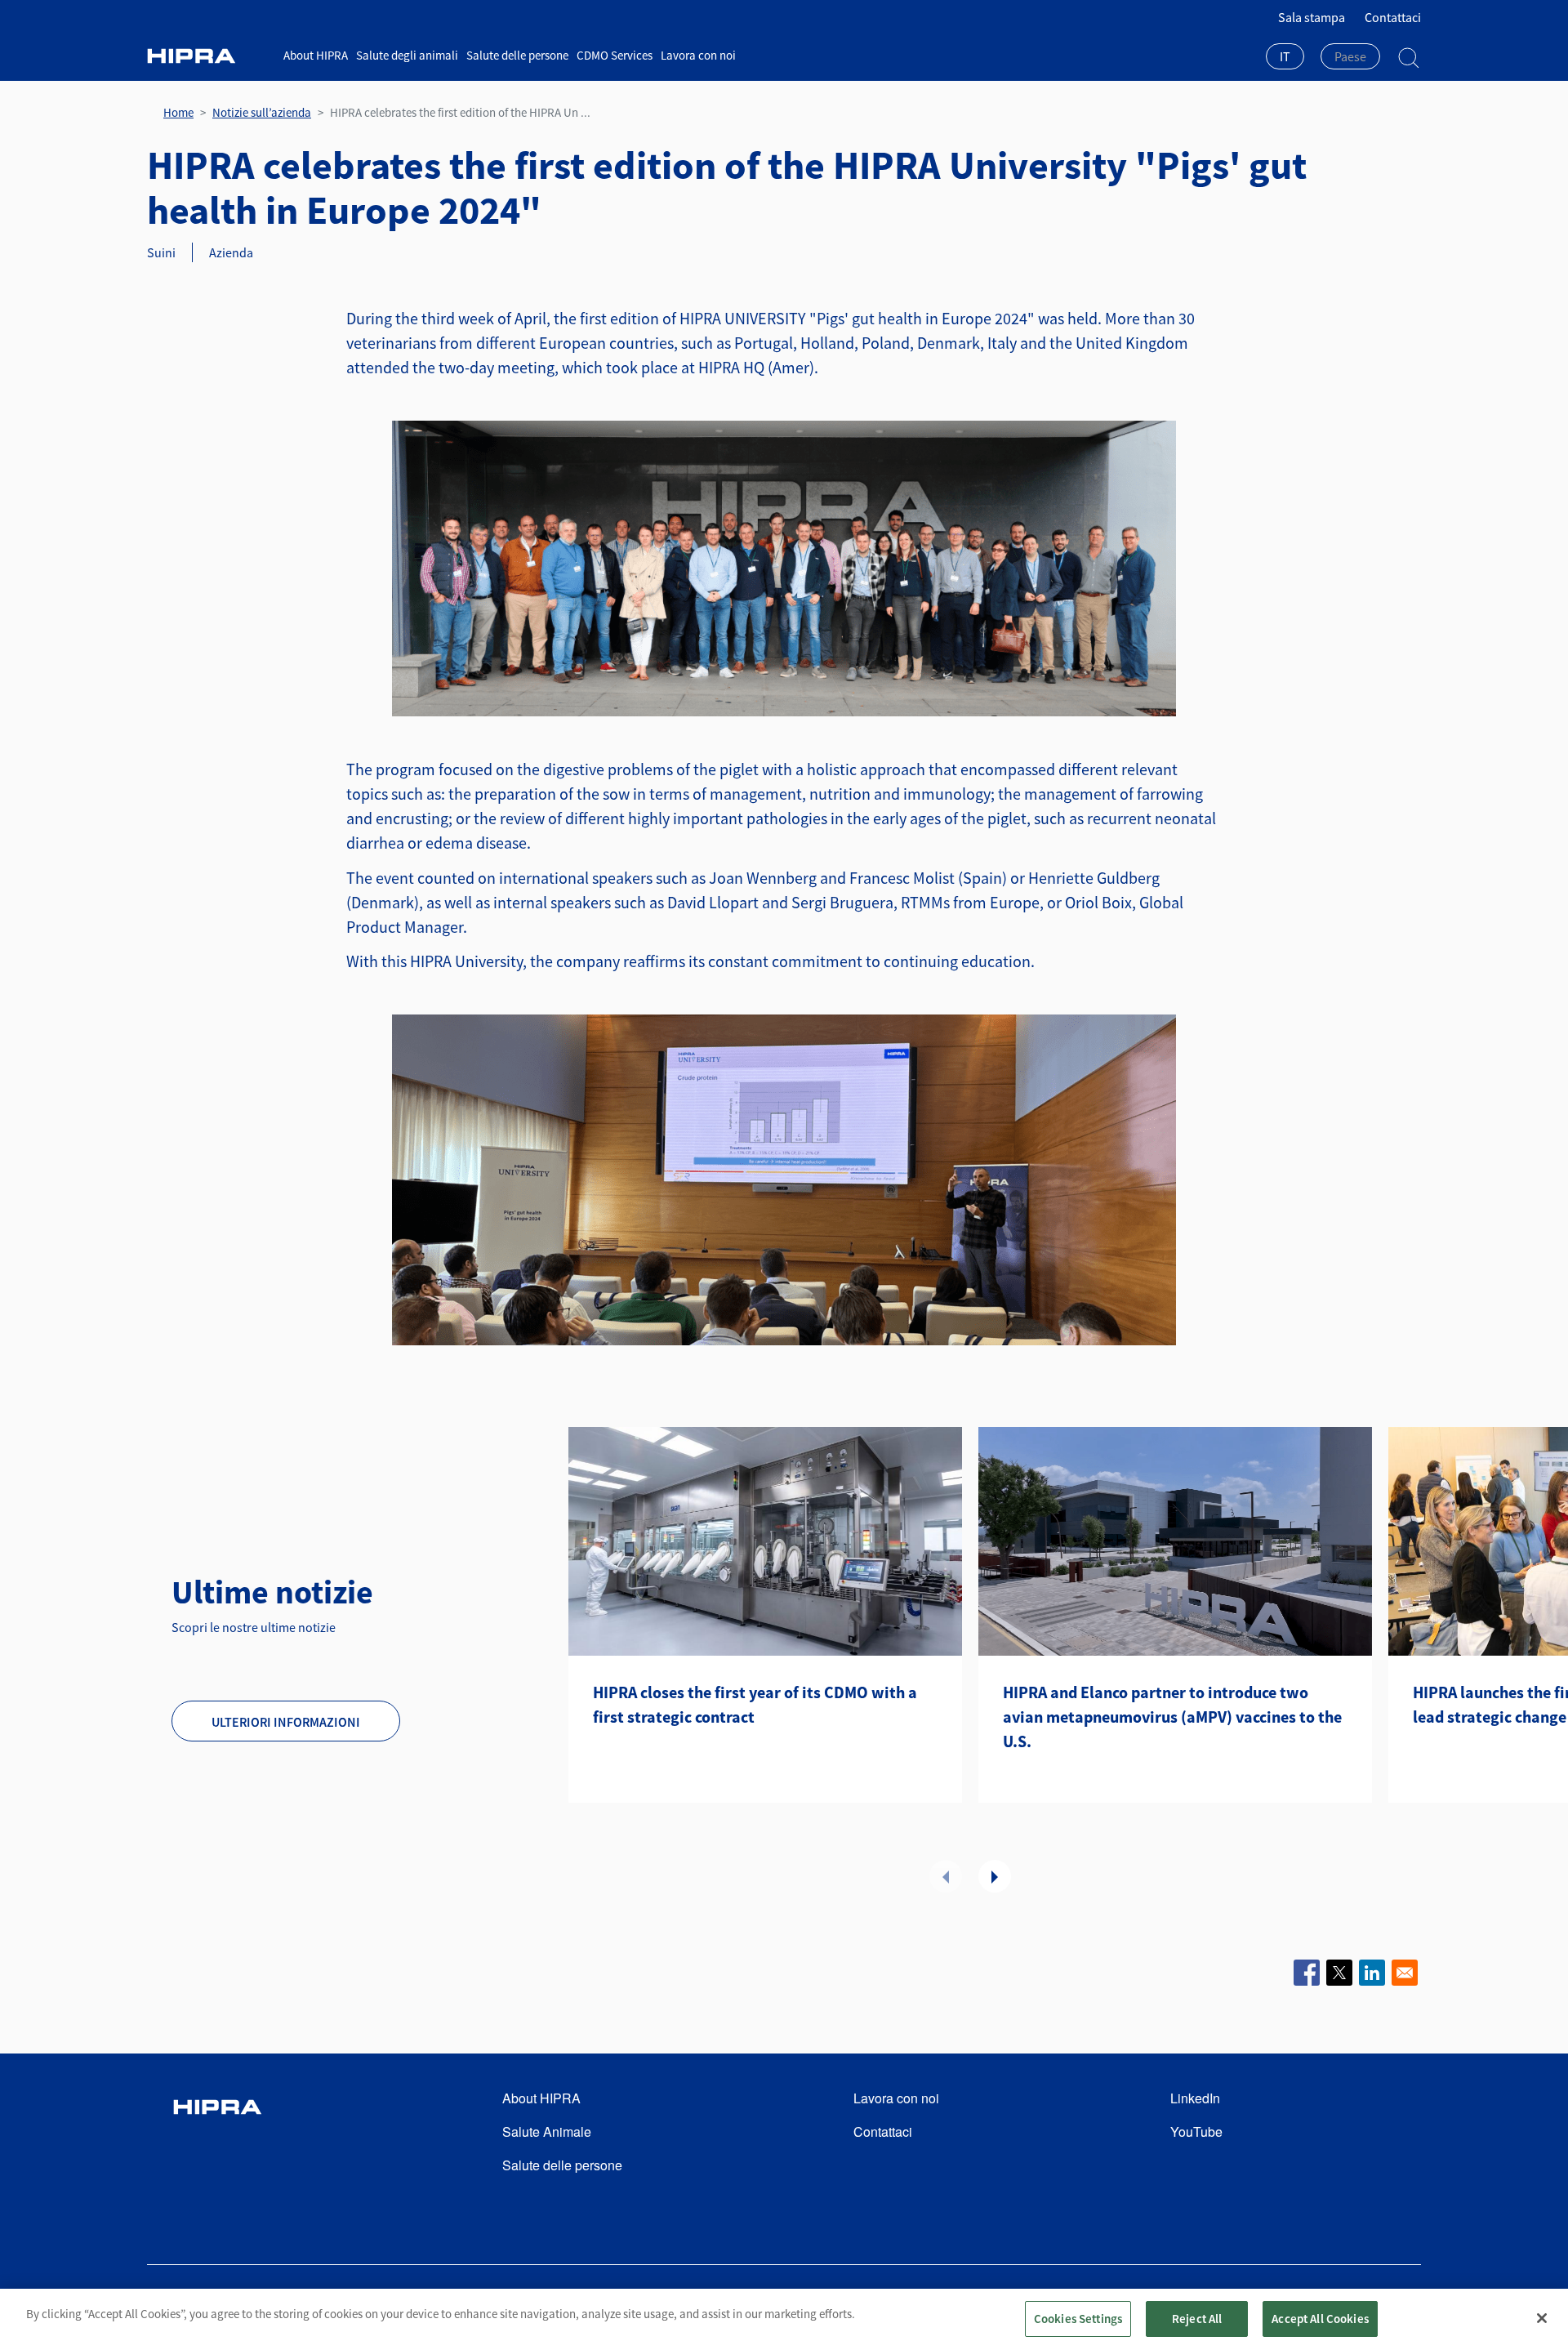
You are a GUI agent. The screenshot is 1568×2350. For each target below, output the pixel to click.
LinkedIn (1195, 2098)
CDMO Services (615, 55)
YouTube (1196, 2131)
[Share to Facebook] (1307, 1973)
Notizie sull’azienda (262, 112)
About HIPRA (316, 55)
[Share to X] (1339, 1973)
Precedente (946, 1876)
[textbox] (1350, 56)
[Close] (1542, 2318)
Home (178, 112)
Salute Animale (547, 2131)
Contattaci (1393, 17)
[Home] (209, 56)
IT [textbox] (1285, 56)
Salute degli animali (407, 55)
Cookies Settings (1078, 2319)
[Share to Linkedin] (1372, 1973)
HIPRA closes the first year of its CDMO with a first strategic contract (755, 1704)
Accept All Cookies (1320, 2319)
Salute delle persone (517, 55)
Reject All (1197, 2319)
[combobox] (1285, 58)
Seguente (995, 1876)
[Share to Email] (1405, 1973)
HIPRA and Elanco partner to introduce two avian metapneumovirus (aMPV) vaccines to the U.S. (1172, 1717)
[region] (784, 2319)
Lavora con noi (698, 55)
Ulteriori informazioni (286, 1722)
